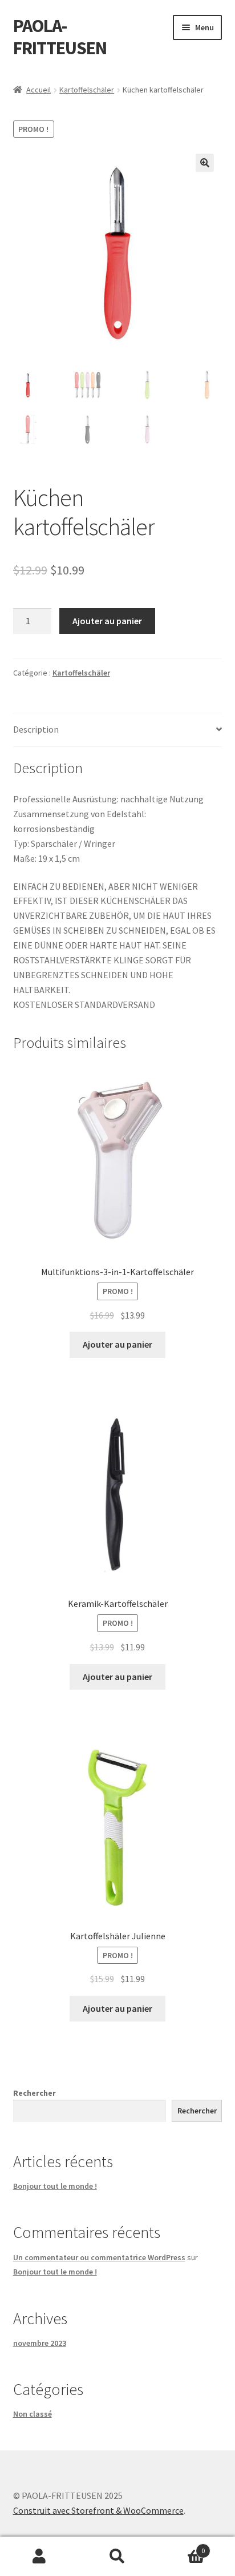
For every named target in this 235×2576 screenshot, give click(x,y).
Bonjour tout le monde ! (55, 2186)
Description (36, 729)
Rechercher (35, 2093)
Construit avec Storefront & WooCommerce (98, 2510)
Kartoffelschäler (87, 90)
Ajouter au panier (107, 621)
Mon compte (39, 2557)
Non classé (33, 2414)
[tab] (118, 730)
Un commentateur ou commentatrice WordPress (99, 2257)
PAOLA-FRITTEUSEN (60, 37)
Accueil (39, 90)
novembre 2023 (40, 2343)
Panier (181, 2547)
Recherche (117, 2557)
